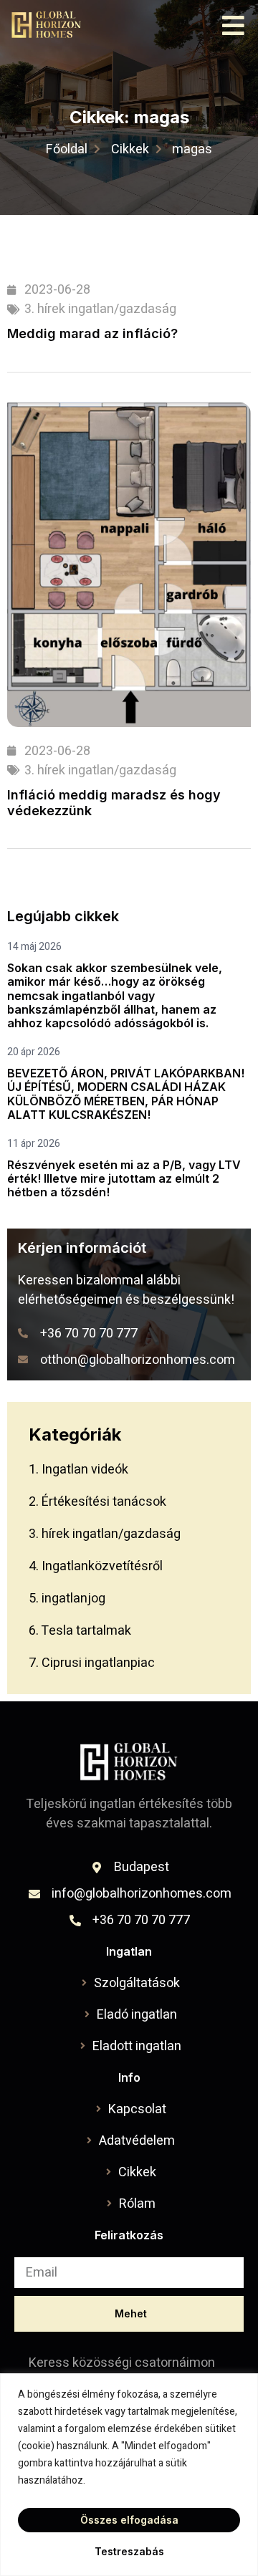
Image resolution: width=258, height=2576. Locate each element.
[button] (234, 25)
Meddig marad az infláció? (92, 333)
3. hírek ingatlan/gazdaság (100, 309)
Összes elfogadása (129, 2520)
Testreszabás (129, 2551)
